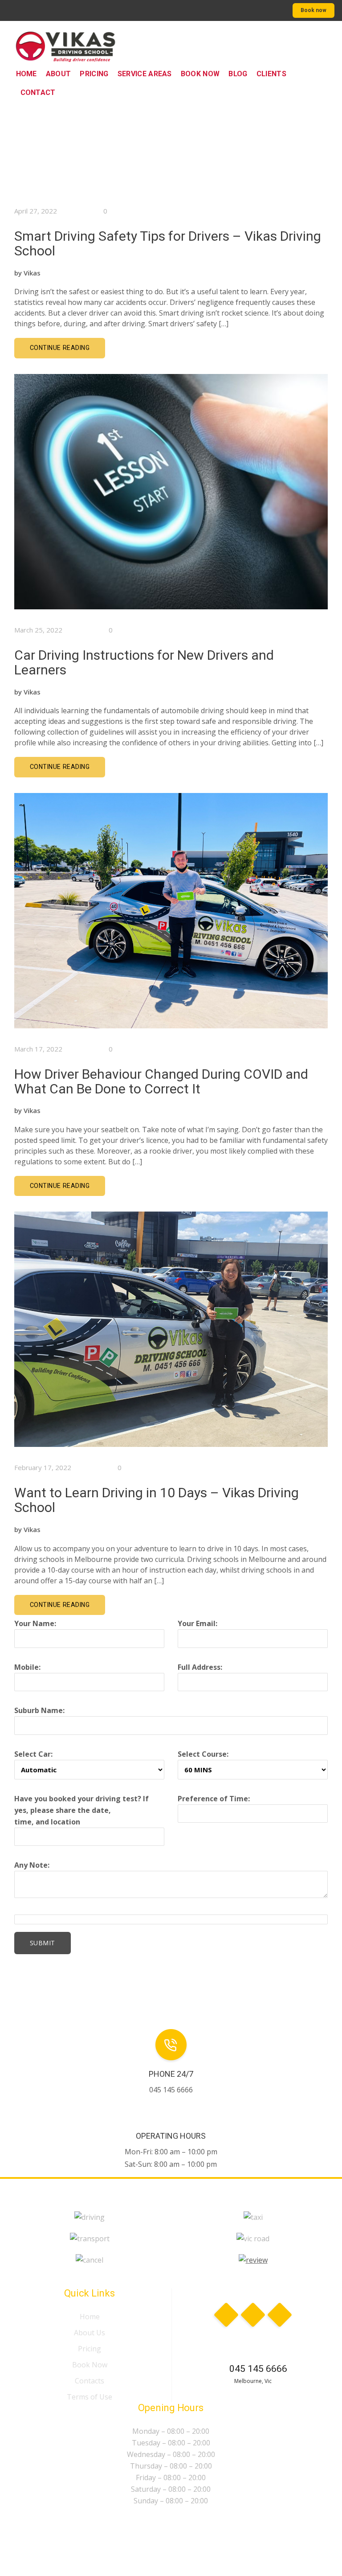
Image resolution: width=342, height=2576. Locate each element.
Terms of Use (90, 2397)
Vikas (32, 273)
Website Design (197, 2530)
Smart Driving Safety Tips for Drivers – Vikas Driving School (168, 243)
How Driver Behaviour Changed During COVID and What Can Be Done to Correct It (161, 1081)
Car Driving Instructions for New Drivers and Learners (144, 662)
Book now (313, 10)
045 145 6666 (258, 2369)
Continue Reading (60, 348)
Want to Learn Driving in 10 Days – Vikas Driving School (157, 1500)
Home (90, 2317)
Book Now (90, 2365)
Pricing (90, 2349)
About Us (90, 2333)
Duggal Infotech (258, 2530)
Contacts (90, 2381)
